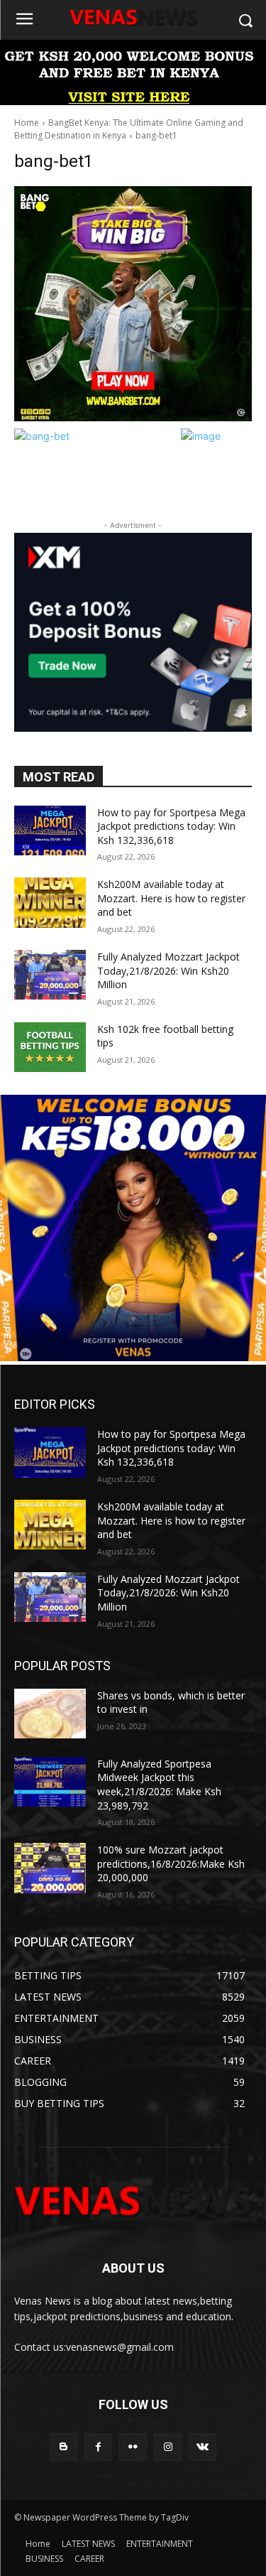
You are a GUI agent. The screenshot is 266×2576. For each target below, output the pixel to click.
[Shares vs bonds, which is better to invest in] (50, 1714)
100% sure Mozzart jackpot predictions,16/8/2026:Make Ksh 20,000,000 (171, 1863)
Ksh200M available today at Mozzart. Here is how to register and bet (171, 898)
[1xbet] (133, 101)
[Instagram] (168, 2447)
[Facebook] (98, 2447)
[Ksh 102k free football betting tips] (50, 1047)
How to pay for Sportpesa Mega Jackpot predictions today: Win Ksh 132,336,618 (171, 826)
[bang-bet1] (133, 304)
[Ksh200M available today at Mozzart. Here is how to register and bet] (50, 902)
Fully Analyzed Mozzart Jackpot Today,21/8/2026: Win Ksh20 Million (168, 970)
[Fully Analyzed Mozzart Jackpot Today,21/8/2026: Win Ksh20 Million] (50, 975)
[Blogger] (63, 2447)
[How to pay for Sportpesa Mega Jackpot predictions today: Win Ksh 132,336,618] (50, 830)
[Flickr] (133, 2447)
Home (27, 123)
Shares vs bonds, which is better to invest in (171, 1703)
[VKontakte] (203, 2447)
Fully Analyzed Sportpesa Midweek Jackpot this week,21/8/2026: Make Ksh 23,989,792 (159, 1785)
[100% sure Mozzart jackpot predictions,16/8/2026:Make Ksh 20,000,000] (50, 1868)
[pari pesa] (133, 1357)
